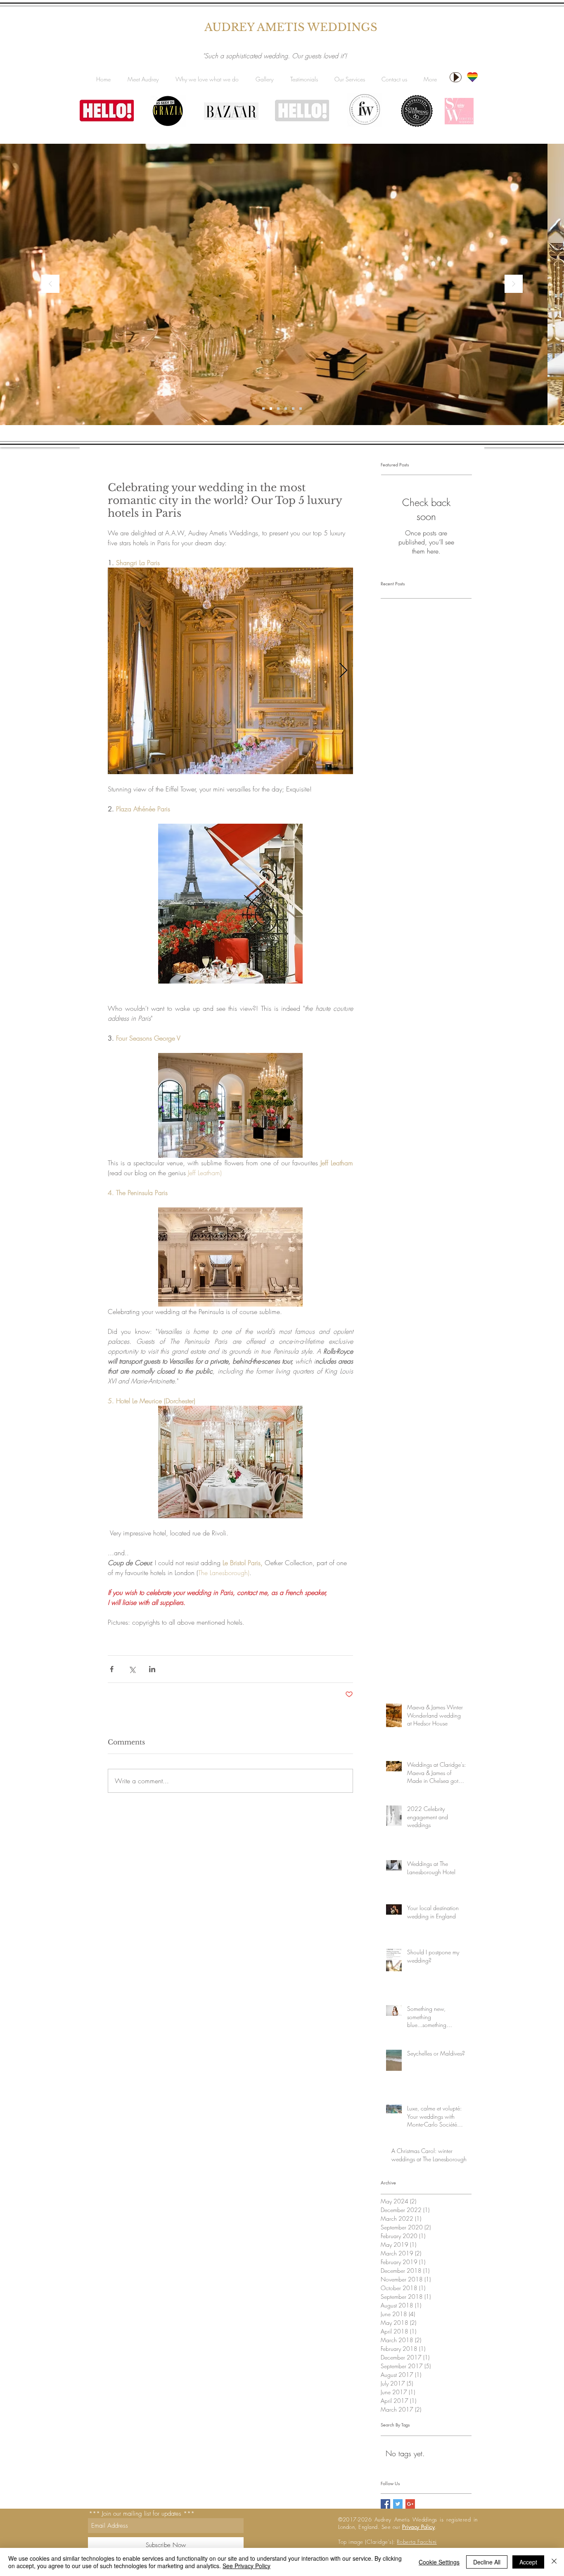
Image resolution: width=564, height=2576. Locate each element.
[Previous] (50, 284)
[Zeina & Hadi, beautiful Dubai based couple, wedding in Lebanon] (278, 409)
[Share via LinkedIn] (152, 1669)
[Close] (554, 2562)
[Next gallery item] (343, 671)
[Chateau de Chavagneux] (301, 409)
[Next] (514, 284)
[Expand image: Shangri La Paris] (230, 671)
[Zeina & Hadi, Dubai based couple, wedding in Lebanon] (286, 409)
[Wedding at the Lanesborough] (293, 409)
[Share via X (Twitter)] (132, 1669)
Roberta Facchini (417, 2542)
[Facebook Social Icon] (385, 2504)
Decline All (487, 2562)
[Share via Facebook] (112, 1669)
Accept (528, 2562)
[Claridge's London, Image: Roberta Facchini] (263, 409)
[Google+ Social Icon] (410, 2504)
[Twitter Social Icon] (398, 2504)
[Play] (456, 77)
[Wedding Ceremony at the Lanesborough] (271, 409)
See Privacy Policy (246, 2566)
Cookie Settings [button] (439, 2562)
